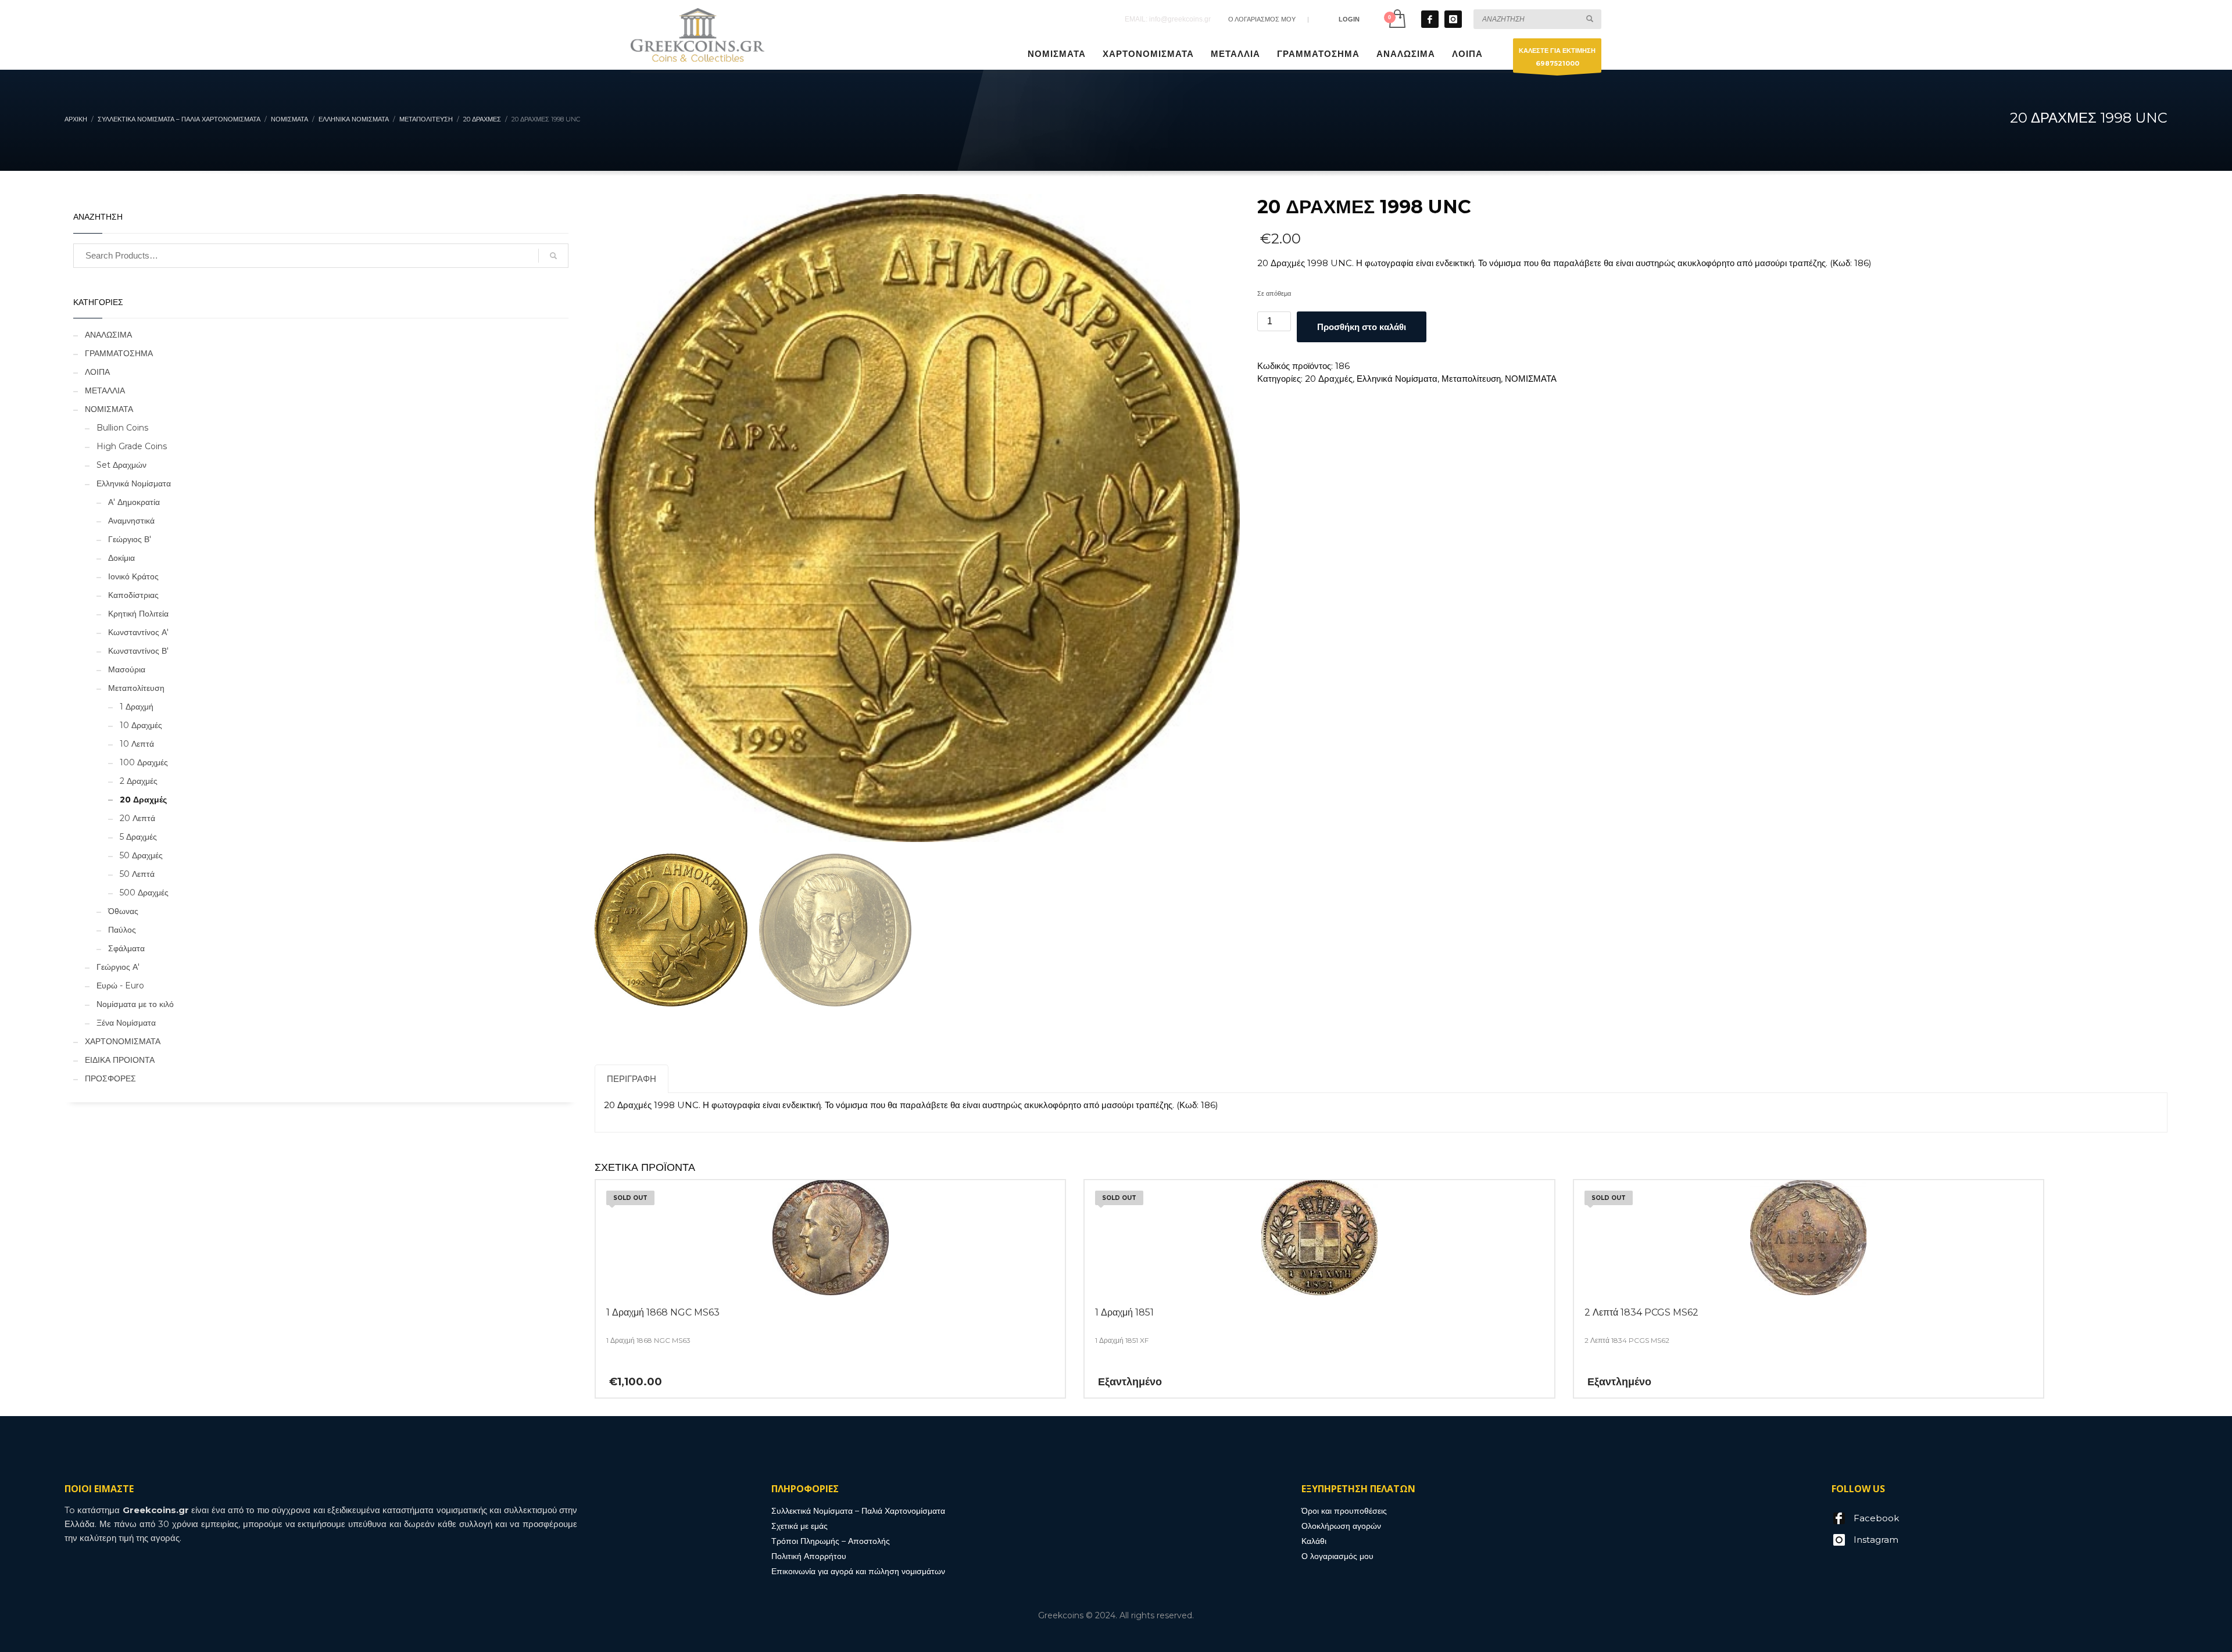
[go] (1590, 19)
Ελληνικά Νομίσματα (1397, 379)
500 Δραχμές (144, 893)
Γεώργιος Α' (118, 967)
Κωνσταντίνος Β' (138, 651)
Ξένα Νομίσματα (126, 1023)
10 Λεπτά (137, 744)
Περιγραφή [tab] (632, 1079)
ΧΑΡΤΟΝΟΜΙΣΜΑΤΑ (123, 1041)
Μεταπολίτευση (1471, 379)
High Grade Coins (132, 446)
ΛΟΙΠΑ (97, 372)
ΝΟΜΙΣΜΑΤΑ (1531, 379)
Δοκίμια (121, 558)
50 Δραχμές (141, 855)
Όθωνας (123, 911)
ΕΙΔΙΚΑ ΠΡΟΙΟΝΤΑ (120, 1060)
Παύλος (122, 930)
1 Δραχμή (137, 707)
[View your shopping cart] (1396, 19)
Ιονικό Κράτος (133, 576)
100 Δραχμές (144, 762)
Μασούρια (127, 669)
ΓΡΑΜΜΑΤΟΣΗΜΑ (119, 353)
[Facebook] (1430, 19)
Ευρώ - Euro (120, 986)
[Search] (553, 256)
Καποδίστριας (133, 595)
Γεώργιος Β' (130, 539)
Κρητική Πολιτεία (138, 614)
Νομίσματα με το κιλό (135, 1004)
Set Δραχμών (121, 465)
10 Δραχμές (141, 725)
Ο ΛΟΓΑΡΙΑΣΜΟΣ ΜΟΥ (1262, 19)
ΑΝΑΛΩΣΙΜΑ (108, 335)
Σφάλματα (126, 948)
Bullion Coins (122, 428)
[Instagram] (1453, 19)
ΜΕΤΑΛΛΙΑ (105, 390)
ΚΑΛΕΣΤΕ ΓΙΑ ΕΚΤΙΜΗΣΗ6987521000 (1557, 57)
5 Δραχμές (138, 837)
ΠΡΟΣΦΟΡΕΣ (110, 1078)
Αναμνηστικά (131, 521)
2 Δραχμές (139, 781)
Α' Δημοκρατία (134, 502)
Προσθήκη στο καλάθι (1362, 327)
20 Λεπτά (137, 818)
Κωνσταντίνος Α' (138, 632)
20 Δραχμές (1329, 379)
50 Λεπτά (137, 874)
